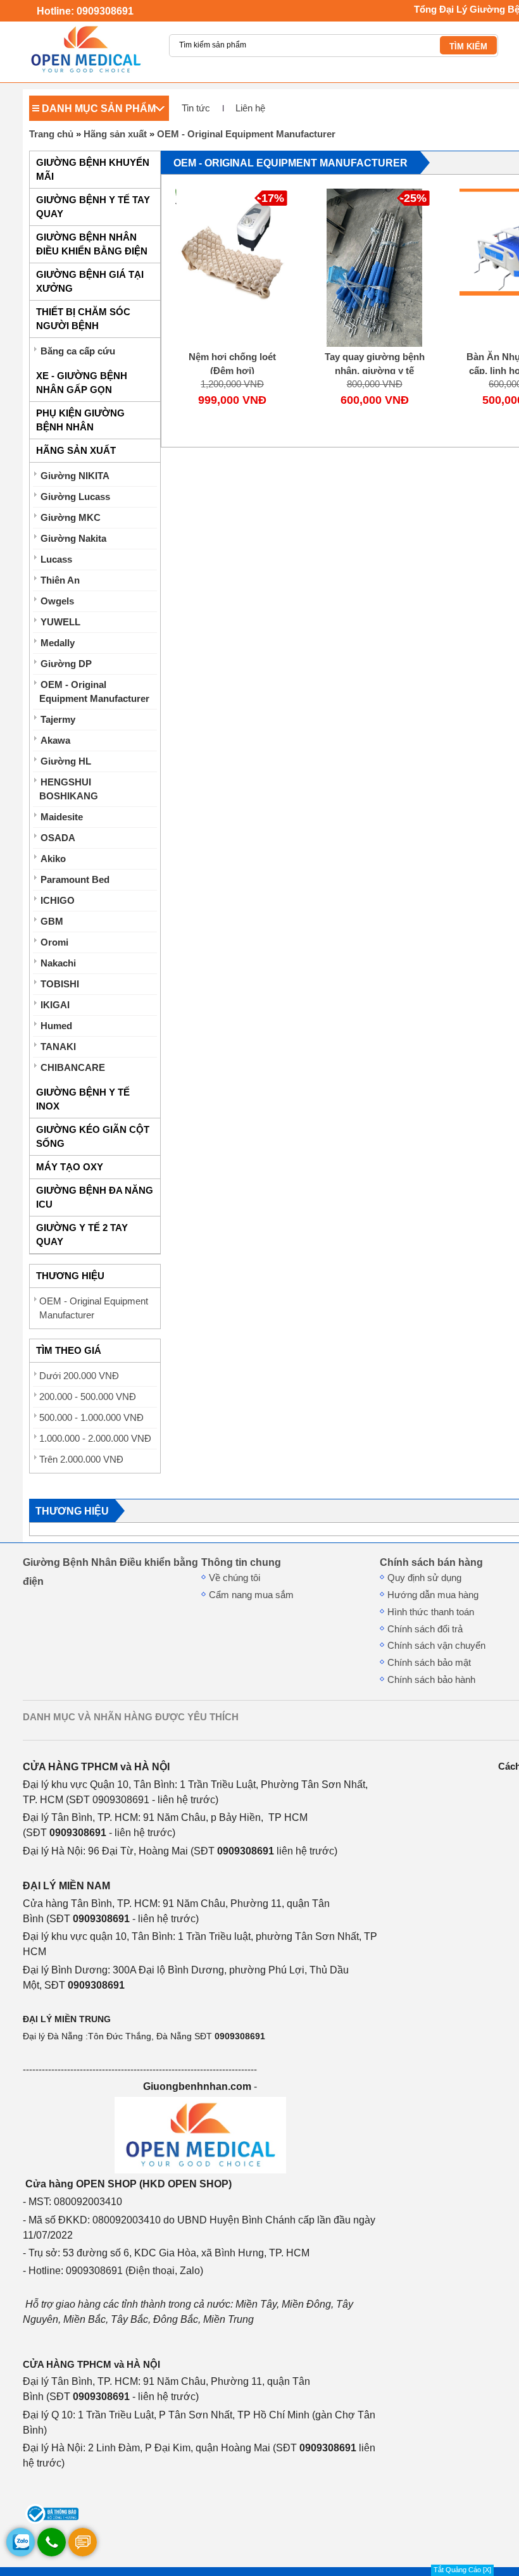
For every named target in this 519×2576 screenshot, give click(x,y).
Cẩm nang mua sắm (251, 1595)
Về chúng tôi (234, 1578)
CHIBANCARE (73, 1068)
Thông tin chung (241, 1562)
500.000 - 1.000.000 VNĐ (91, 1418)
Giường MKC (71, 518)
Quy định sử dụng (424, 1578)
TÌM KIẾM (468, 47)
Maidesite (62, 817)
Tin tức (196, 108)
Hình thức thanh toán (431, 1612)
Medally (58, 643)
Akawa (55, 741)
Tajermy (58, 720)
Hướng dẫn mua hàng (433, 1595)
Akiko (53, 859)
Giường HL (66, 761)
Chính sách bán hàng (431, 1562)
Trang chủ (51, 134)
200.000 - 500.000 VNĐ (88, 1397)
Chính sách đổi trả (425, 1629)
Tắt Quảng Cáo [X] (462, 2570)
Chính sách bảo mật (429, 1663)
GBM (52, 922)
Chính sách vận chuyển (436, 1646)
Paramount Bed (75, 880)
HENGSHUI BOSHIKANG (69, 789)
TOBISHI (60, 984)
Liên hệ (250, 108)
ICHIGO (58, 901)
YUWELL (60, 622)
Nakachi (58, 963)
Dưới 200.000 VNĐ (79, 1376)
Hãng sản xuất (115, 134)
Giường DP (66, 664)
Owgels (57, 601)
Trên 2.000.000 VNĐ (81, 1460)
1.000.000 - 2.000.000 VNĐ (95, 1439)
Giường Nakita (73, 539)
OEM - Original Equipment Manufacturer (246, 134)
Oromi (54, 942)
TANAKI (58, 1047)
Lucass (56, 560)
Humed (56, 1026)
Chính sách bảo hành (431, 1680)
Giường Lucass (75, 497)
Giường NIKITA (75, 476)
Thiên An (60, 580)
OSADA (58, 838)
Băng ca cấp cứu (78, 351)
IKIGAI (55, 1005)
